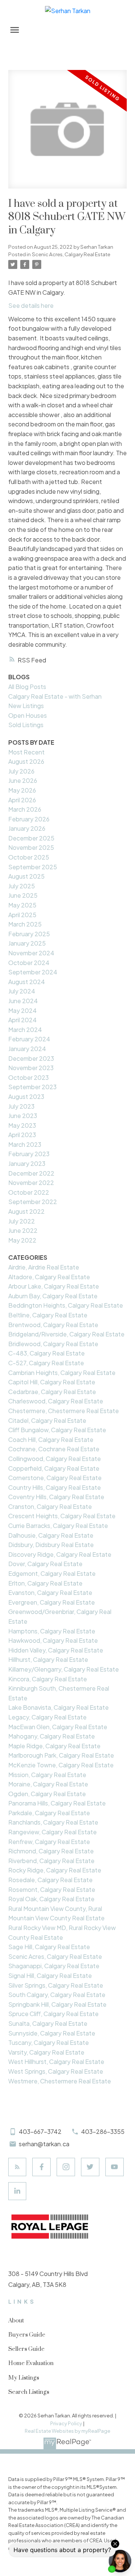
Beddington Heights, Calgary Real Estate (66, 1305)
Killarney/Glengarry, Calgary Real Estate (64, 1669)
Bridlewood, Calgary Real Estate (53, 1344)
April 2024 (22, 1020)
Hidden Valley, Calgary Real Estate (56, 1650)
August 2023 (26, 1096)
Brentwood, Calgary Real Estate (53, 1325)
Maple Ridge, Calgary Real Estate (54, 1746)
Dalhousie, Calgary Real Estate (51, 1535)
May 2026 (22, 790)
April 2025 (22, 915)
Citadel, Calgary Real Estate (47, 1420)
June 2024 (23, 1001)
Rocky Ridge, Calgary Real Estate (55, 1870)
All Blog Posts (27, 687)
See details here (31, 305)
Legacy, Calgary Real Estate (47, 1717)
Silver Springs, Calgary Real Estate (56, 1985)
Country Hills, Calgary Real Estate (55, 1487)
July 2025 (22, 886)
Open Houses (28, 715)
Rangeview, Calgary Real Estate (52, 1832)
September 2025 (33, 867)
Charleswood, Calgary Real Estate (56, 1401)
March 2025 (25, 924)
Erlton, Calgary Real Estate (45, 1583)
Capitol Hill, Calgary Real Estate (52, 1382)
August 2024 (27, 982)
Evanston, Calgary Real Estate (50, 1592)
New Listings (26, 706)
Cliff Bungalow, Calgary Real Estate (57, 1430)
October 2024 (29, 963)
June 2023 (23, 1116)
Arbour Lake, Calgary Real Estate (54, 1286)
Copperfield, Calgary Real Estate (54, 1468)
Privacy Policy (66, 2423)
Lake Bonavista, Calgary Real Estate (58, 1707)
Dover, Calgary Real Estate (45, 1564)
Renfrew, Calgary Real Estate (49, 1842)
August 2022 (26, 1211)
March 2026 (25, 809)
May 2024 (22, 1010)
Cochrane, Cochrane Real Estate (54, 1449)
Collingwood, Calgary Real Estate (55, 1459)
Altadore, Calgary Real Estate (49, 1277)
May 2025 (22, 905)
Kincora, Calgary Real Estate (48, 1679)
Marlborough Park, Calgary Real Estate (61, 1755)
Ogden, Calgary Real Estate (47, 1794)
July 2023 (21, 1106)
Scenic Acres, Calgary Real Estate (71, 254)
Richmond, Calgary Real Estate (51, 1851)
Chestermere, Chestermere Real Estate (64, 1411)
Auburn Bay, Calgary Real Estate (53, 1296)
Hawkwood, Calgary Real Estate (53, 1640)
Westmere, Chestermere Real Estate (60, 2081)
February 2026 (29, 819)
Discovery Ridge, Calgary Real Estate (60, 1554)
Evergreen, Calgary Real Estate (52, 1602)
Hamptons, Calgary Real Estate (52, 1631)
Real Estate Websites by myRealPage (67, 2431)
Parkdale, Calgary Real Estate (49, 1813)
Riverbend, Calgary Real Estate (51, 1861)
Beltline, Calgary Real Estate (48, 1315)
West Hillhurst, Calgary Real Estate (56, 2062)
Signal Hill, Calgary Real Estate (50, 1975)
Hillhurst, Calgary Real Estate (48, 1659)
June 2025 (23, 895)
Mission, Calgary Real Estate (47, 1775)
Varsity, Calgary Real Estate (46, 2052)
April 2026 (22, 800)
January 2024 (27, 1049)
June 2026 (23, 780)
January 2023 (27, 1163)
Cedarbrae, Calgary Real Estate (52, 1392)
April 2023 (22, 1135)
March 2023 (25, 1144)
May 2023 (22, 1125)
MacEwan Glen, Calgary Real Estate (58, 1727)
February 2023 (29, 1154)
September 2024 (33, 972)
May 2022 (22, 1240)
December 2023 (31, 1058)
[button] (17, 2167)
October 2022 (29, 1192)
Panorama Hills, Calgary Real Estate (57, 1803)
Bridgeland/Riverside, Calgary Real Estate (66, 1334)
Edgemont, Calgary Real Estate (52, 1573)
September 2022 (33, 1202)
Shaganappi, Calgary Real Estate (54, 1966)
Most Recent (26, 752)
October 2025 (29, 857)
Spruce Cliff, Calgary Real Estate (53, 2014)
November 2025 (31, 847)
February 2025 (29, 934)
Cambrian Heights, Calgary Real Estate (62, 1373)
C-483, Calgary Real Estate (46, 1353)
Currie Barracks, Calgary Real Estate (58, 1526)
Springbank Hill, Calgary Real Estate (57, 2004)
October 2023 (28, 1077)
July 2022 (22, 1221)
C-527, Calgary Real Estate (46, 1363)
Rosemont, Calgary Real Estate (52, 1889)
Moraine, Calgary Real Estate (48, 1784)
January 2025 (27, 943)
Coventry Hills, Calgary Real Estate (56, 1497)
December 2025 (31, 838)
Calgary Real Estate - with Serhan (55, 696)
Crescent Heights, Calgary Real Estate (62, 1516)
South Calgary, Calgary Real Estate (57, 1995)
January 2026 (27, 828)
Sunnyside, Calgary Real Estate (52, 2033)
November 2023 (31, 1068)
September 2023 (32, 1087)
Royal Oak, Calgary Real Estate (51, 1899)
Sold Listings (26, 725)
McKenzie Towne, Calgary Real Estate (61, 1765)
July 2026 (21, 771)
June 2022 (23, 1230)
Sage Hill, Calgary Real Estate (49, 1947)
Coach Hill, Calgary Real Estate (51, 1439)
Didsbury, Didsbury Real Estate (51, 1545)
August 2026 (26, 761)
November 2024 (31, 953)
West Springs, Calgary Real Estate (56, 2071)
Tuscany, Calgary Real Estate (49, 2042)
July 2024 (22, 991)
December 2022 (31, 1173)
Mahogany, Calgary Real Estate (52, 1736)
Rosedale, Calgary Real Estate (50, 1880)
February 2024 (29, 1039)
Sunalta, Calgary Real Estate (48, 2023)
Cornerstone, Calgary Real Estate (55, 1478)
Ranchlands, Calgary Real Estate (53, 1822)
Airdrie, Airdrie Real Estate (44, 1267)
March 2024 (25, 1030)
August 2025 (26, 876)
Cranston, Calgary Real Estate (50, 1506)
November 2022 (31, 1183)
